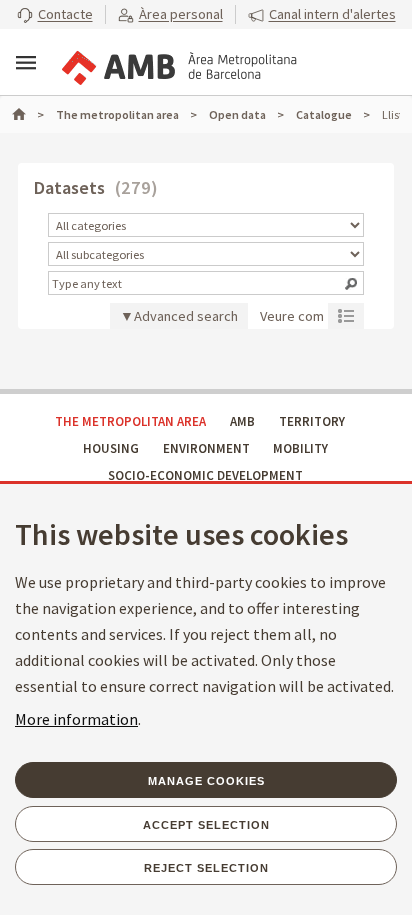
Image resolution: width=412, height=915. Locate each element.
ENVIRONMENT (206, 448)
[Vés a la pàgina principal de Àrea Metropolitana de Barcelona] (178, 64)
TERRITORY (312, 421)
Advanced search (186, 316)
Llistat (346, 315)
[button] (55, 15)
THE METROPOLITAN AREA (130, 421)
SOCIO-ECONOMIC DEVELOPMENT (205, 475)
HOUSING (111, 448)
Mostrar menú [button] (26, 63)
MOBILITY (300, 448)
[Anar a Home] (28, 114)
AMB (242, 421)
